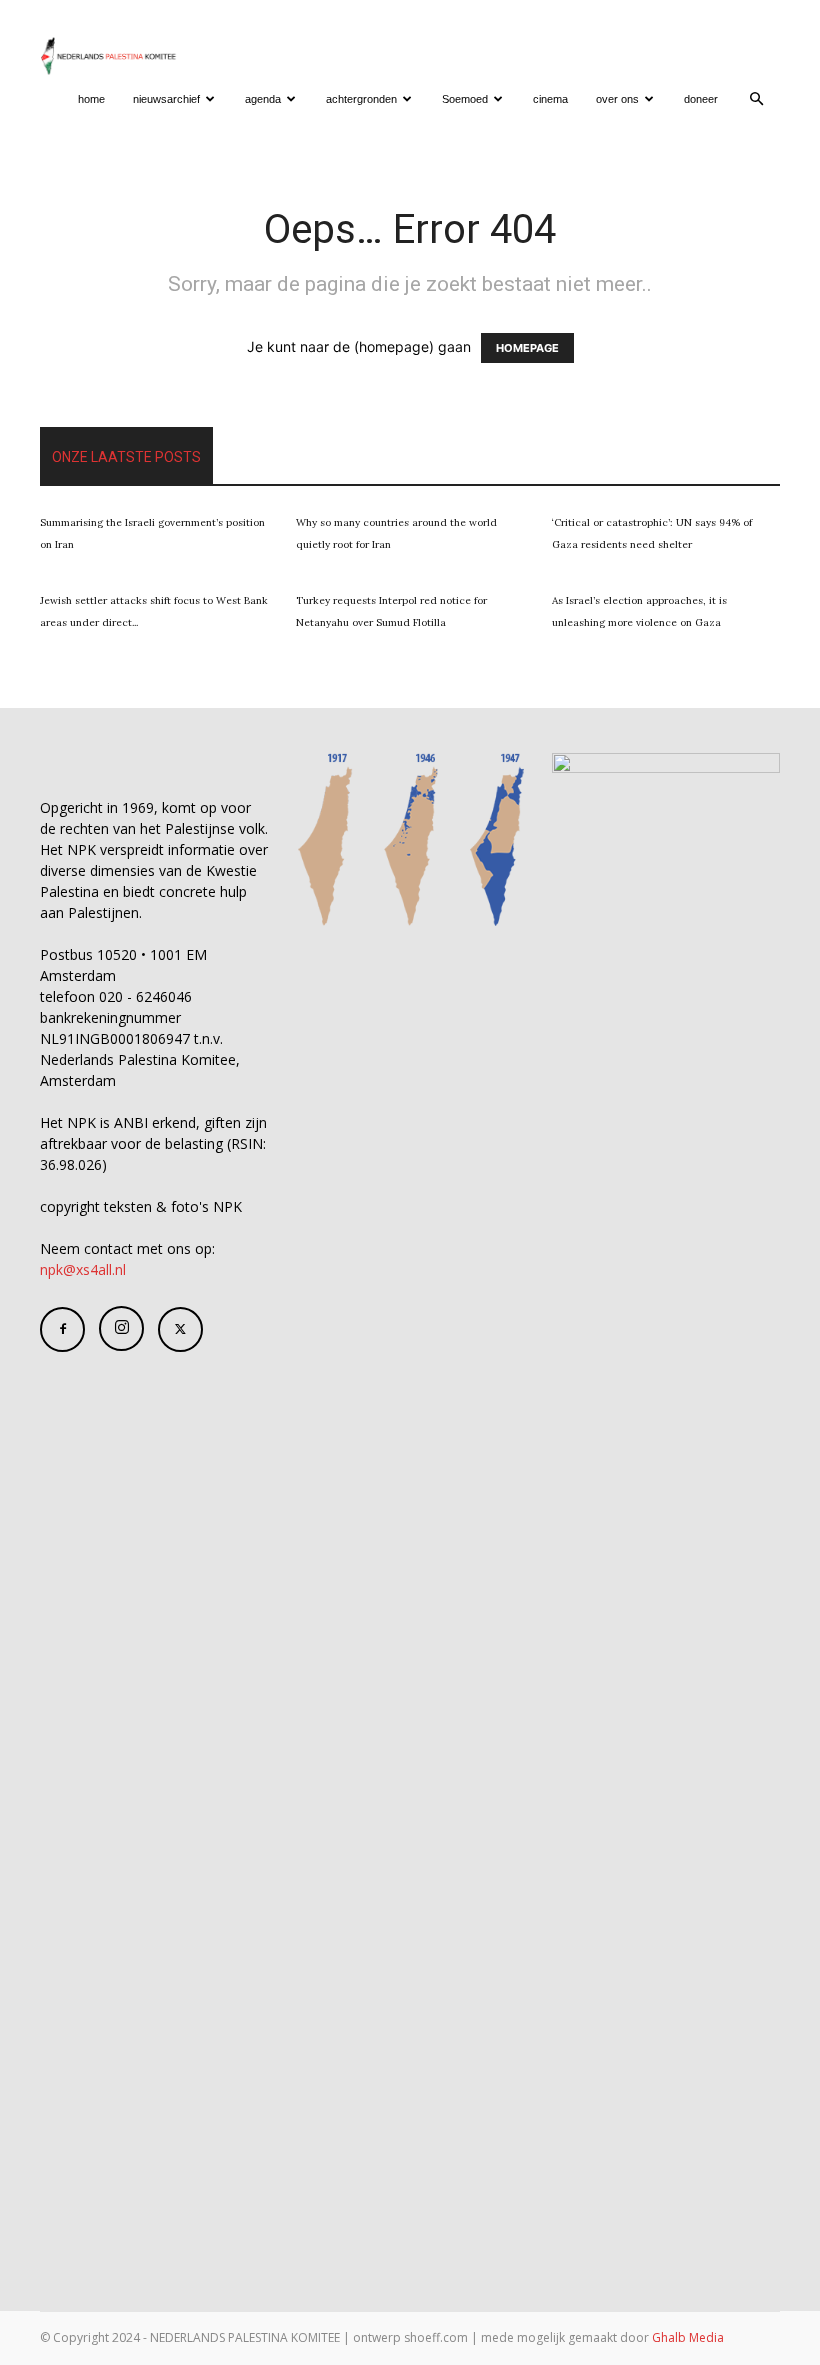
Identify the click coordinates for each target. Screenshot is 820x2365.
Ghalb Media (688, 2337)
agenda (263, 99)
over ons (617, 99)
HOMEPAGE (527, 348)
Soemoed (465, 99)
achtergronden (361, 99)
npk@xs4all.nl (83, 1269)
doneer (701, 99)
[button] (756, 99)
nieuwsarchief (166, 99)
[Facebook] (62, 1329)
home (91, 99)
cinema (550, 99)
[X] (180, 1329)
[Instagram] (121, 1328)
